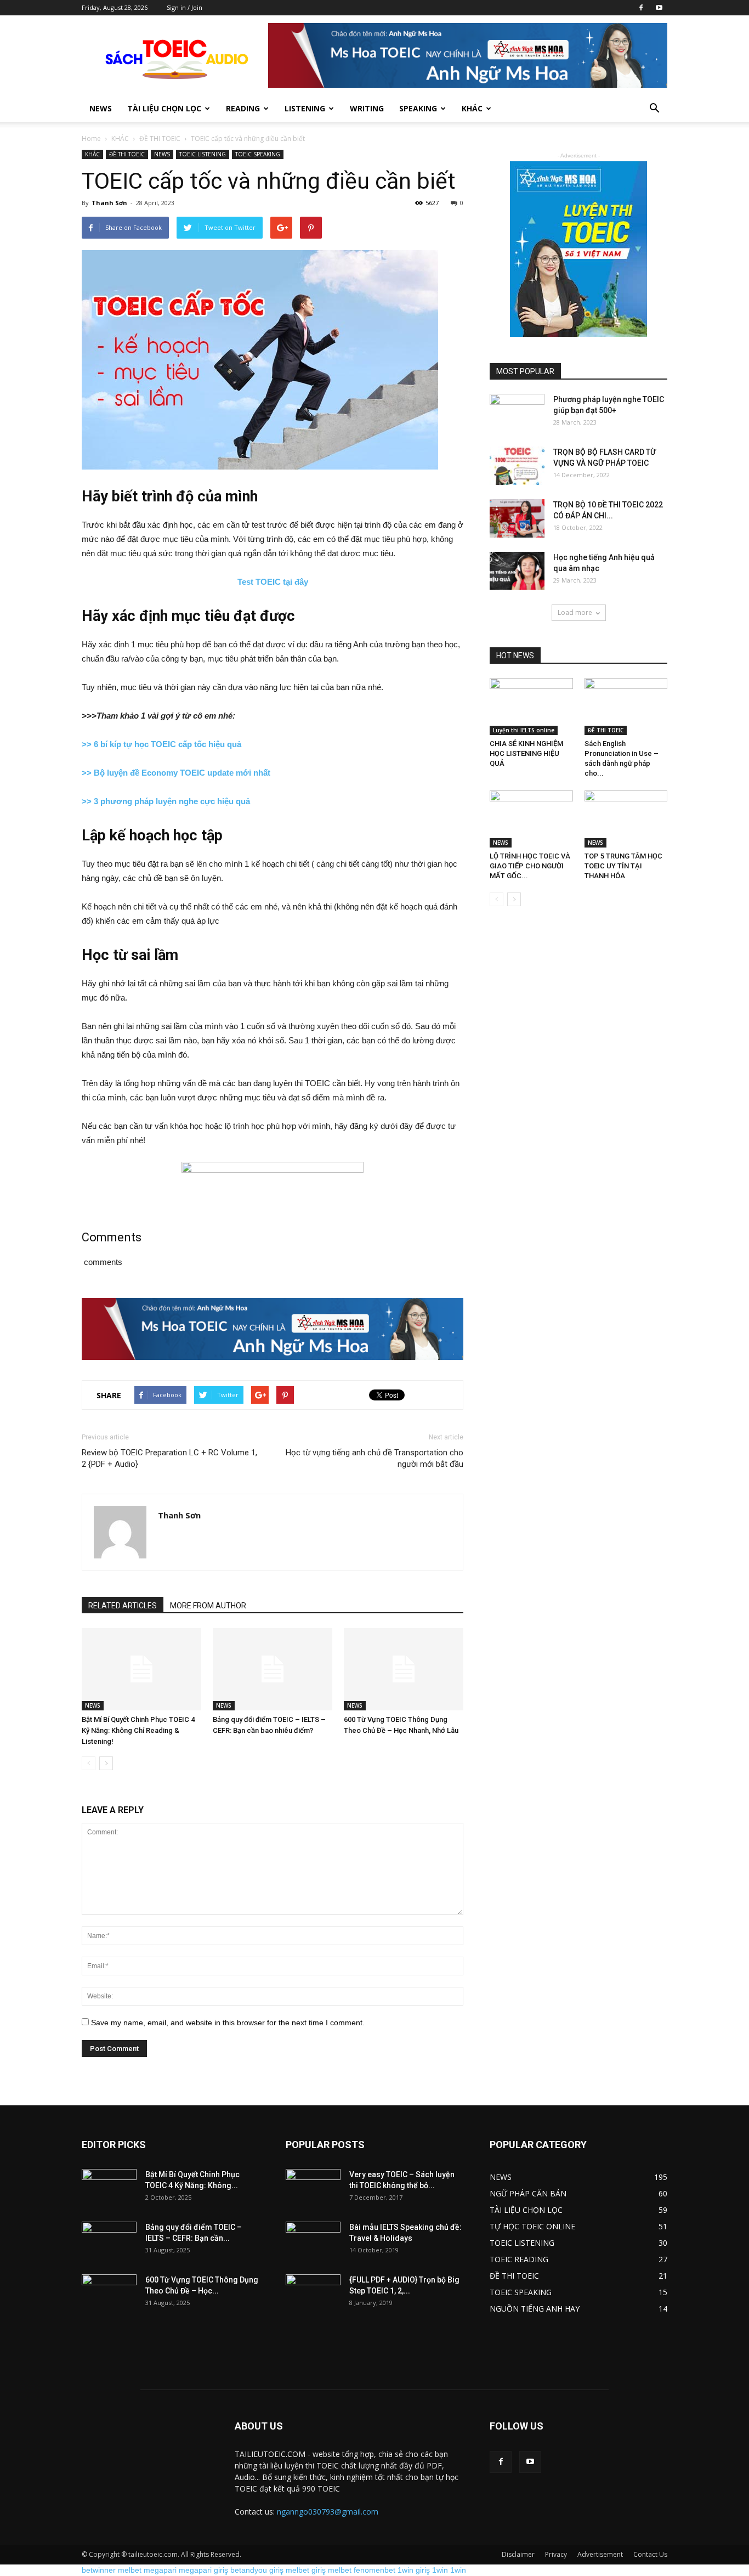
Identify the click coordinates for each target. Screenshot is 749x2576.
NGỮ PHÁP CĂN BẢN (528, 2193)
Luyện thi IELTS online (524, 730)
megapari (160, 2570)
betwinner (99, 2570)
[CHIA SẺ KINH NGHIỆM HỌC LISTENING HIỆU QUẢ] (531, 707)
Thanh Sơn (109, 203)
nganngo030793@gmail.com (328, 2512)
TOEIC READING (519, 2259)
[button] (654, 109)
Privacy (556, 2554)
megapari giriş (203, 2570)
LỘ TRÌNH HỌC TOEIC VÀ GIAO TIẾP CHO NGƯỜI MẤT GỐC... (530, 866)
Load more (575, 612)
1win (440, 2570)
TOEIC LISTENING (203, 154)
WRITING (367, 108)
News (101, 108)
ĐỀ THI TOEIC (160, 139)
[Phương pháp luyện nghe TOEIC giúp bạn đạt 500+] (517, 413)
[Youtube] (659, 8)
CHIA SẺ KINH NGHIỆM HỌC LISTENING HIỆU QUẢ (526, 753)
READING (243, 108)
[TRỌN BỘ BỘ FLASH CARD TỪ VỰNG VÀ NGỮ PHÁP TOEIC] (517, 466)
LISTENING (305, 108)
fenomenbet (374, 2570)
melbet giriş (306, 2570)
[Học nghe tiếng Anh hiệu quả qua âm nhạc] (517, 571)
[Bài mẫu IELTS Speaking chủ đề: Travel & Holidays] (313, 2241)
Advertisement (600, 2554)
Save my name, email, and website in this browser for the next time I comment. (228, 2023)
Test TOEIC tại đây (273, 582)
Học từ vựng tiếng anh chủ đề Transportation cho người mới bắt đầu (374, 1458)
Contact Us (650, 2554)
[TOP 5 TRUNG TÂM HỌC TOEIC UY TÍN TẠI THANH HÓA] (626, 819)
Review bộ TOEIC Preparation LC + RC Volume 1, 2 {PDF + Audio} (169, 1458)
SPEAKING (418, 108)
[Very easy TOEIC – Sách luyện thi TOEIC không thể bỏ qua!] (313, 2188)
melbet (130, 2570)
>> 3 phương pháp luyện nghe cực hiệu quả (166, 801)
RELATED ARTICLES (123, 1606)
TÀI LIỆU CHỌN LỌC (164, 108)
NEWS (162, 154)
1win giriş (414, 2570)
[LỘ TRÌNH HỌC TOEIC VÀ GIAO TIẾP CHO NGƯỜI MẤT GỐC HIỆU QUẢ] (531, 819)
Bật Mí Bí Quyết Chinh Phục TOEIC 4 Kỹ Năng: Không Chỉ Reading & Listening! (138, 1730)
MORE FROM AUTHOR (208, 1606)
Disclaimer (518, 2554)
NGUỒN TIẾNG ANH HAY (535, 2309)
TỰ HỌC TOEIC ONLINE (532, 2226)
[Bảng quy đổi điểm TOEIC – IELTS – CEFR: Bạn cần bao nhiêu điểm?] (273, 1669)
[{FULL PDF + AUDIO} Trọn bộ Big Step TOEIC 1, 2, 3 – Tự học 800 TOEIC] (313, 2293)
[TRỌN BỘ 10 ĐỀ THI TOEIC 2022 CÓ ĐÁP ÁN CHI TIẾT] (517, 518)
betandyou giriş (257, 2570)
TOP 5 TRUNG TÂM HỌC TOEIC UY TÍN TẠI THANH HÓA (623, 866)
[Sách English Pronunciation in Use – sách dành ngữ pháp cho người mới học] (626, 707)
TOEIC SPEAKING (258, 154)
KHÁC (120, 139)
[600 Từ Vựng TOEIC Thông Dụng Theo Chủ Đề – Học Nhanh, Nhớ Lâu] (404, 1669)
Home (91, 139)
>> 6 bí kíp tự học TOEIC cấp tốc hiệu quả (161, 744)
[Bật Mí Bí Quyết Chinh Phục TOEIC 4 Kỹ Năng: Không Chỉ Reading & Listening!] (141, 1669)
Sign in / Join (185, 7)
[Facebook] (641, 8)
